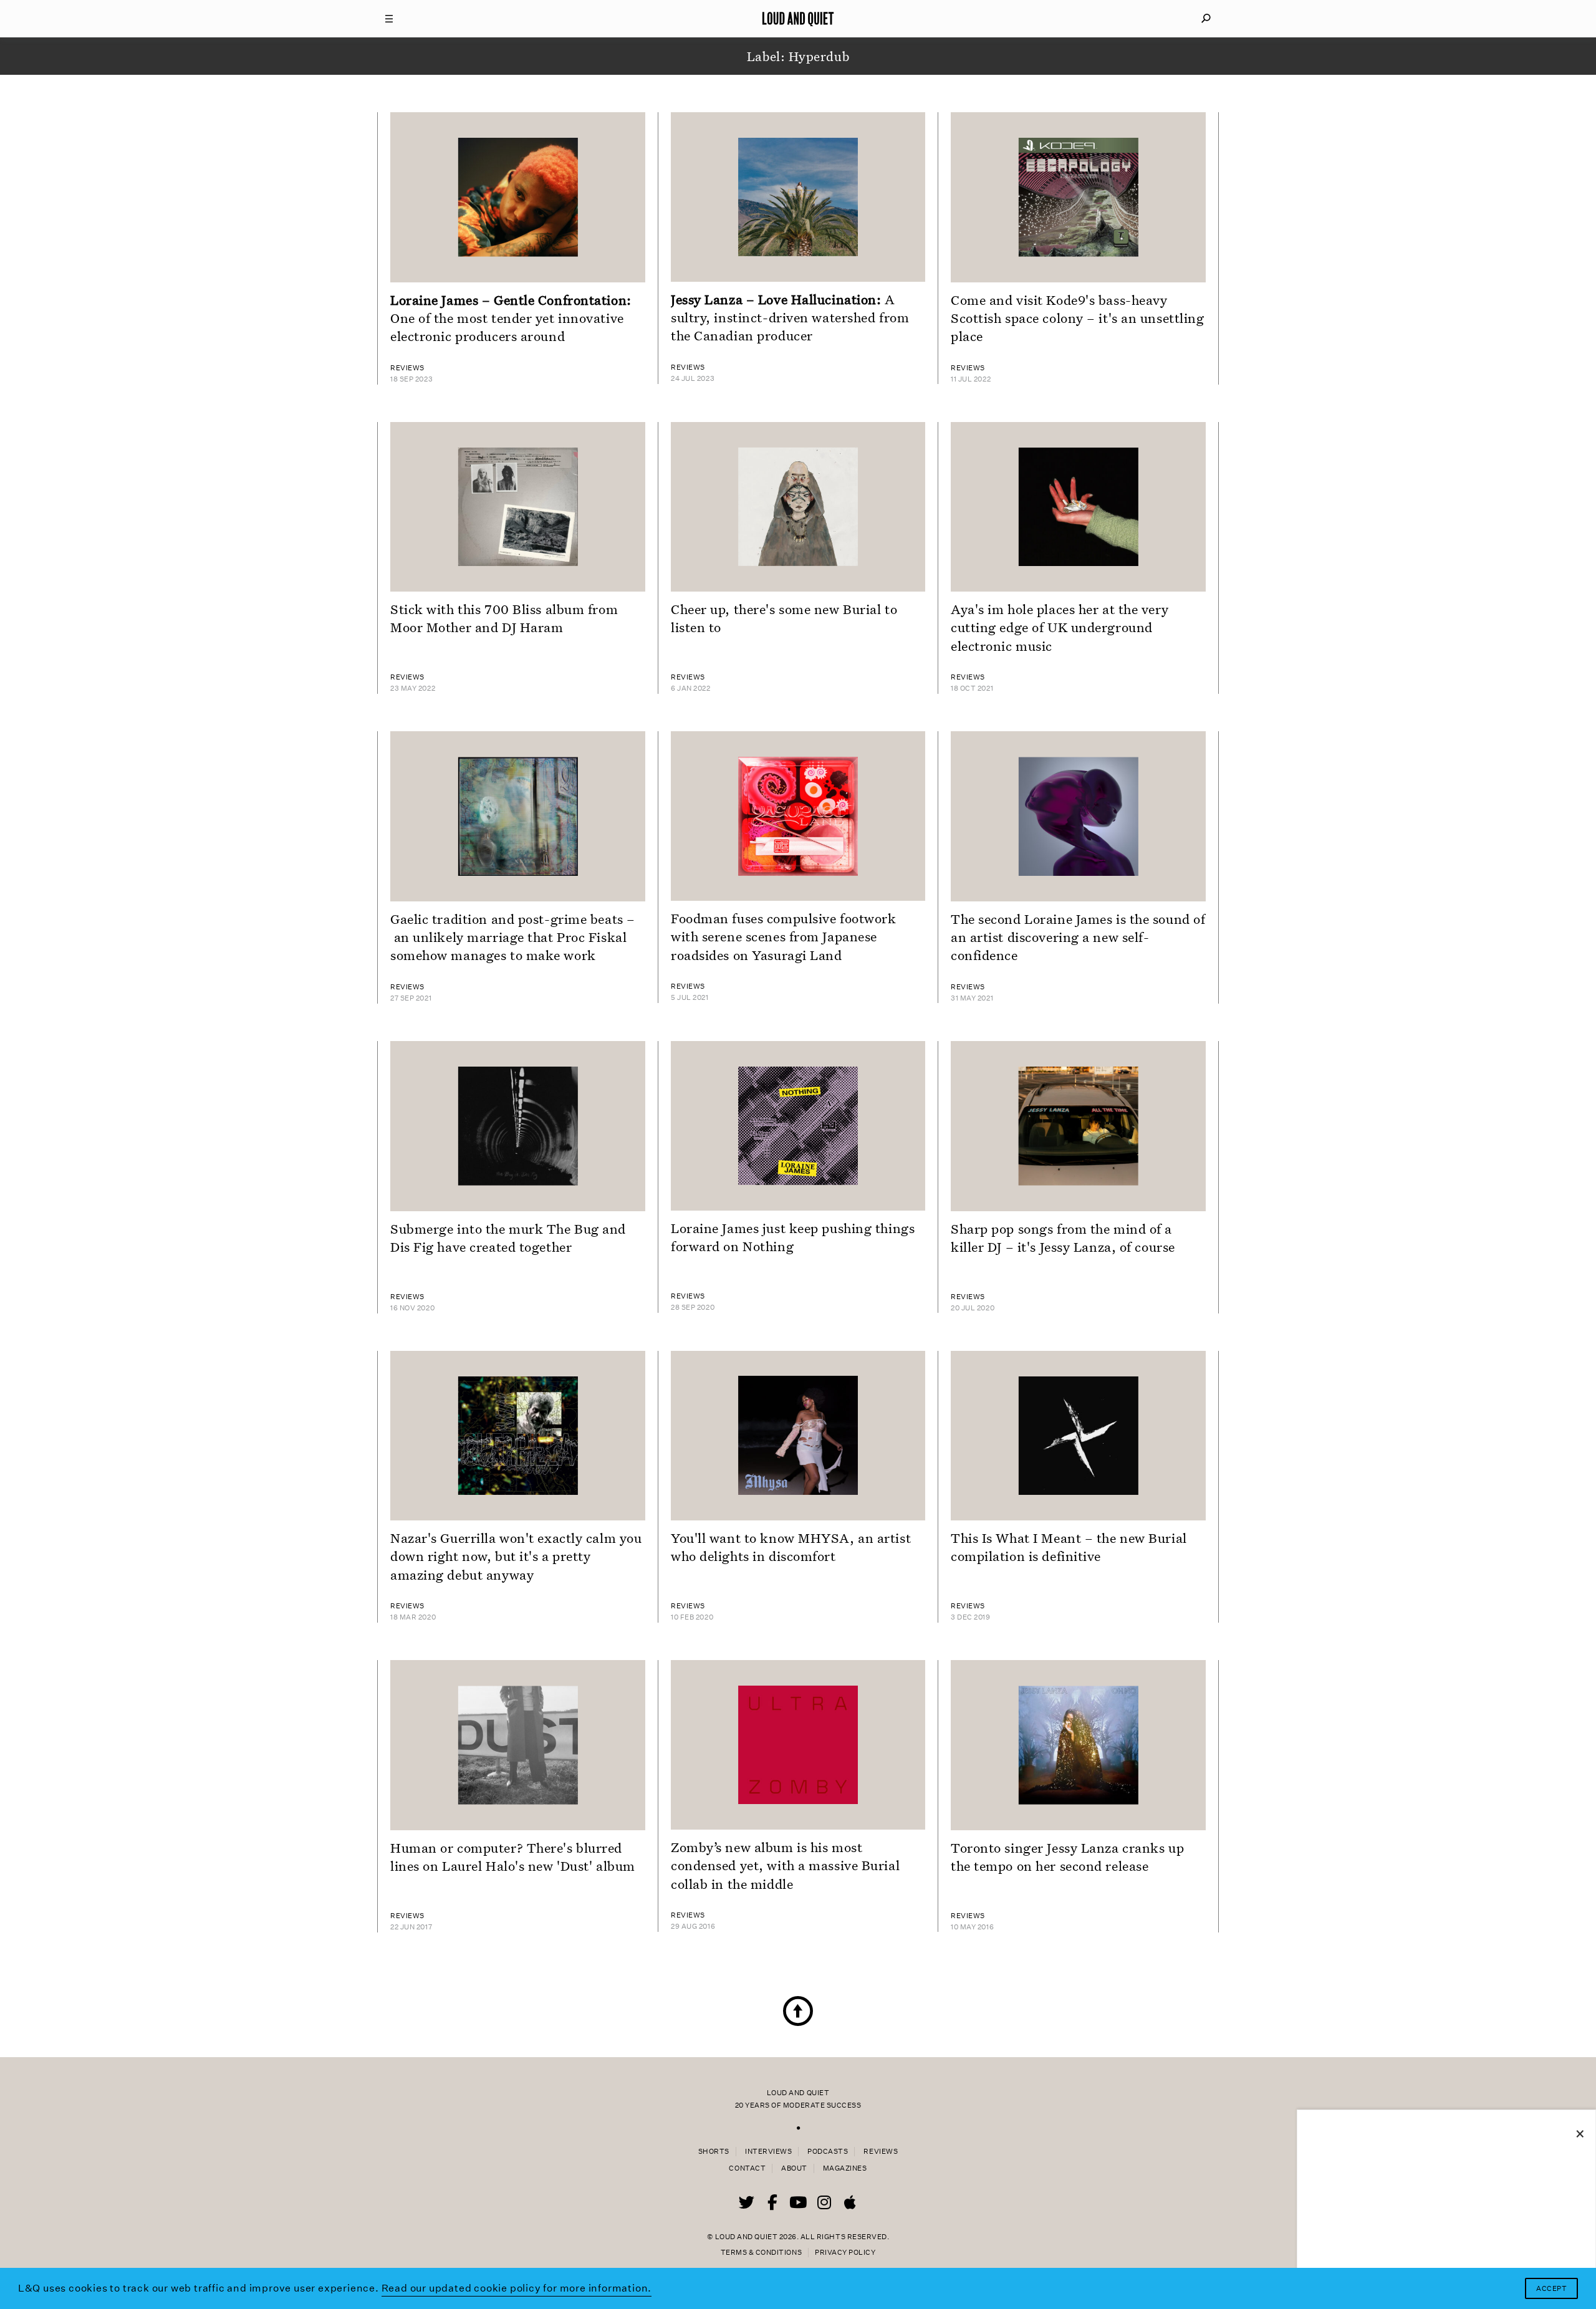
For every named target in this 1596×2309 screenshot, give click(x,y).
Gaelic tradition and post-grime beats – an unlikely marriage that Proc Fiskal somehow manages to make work (513, 937)
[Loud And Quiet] (798, 19)
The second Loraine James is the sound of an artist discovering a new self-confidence (1078, 937)
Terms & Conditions (761, 2253)
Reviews (881, 2152)
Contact (747, 2168)
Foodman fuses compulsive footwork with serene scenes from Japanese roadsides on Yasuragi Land (783, 936)
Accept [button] (1551, 2289)
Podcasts (828, 2152)
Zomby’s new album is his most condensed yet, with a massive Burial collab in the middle (785, 1865)
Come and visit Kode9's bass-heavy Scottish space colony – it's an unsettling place (1078, 318)
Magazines (845, 2168)
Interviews (768, 2152)
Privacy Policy (845, 2253)
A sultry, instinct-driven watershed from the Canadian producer (790, 317)
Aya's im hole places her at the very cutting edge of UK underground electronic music (1060, 627)
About (794, 2168)
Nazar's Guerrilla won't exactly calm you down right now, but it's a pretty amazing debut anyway (516, 1556)
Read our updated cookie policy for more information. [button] (517, 2288)
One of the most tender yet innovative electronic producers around (511, 318)
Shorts (714, 2152)
